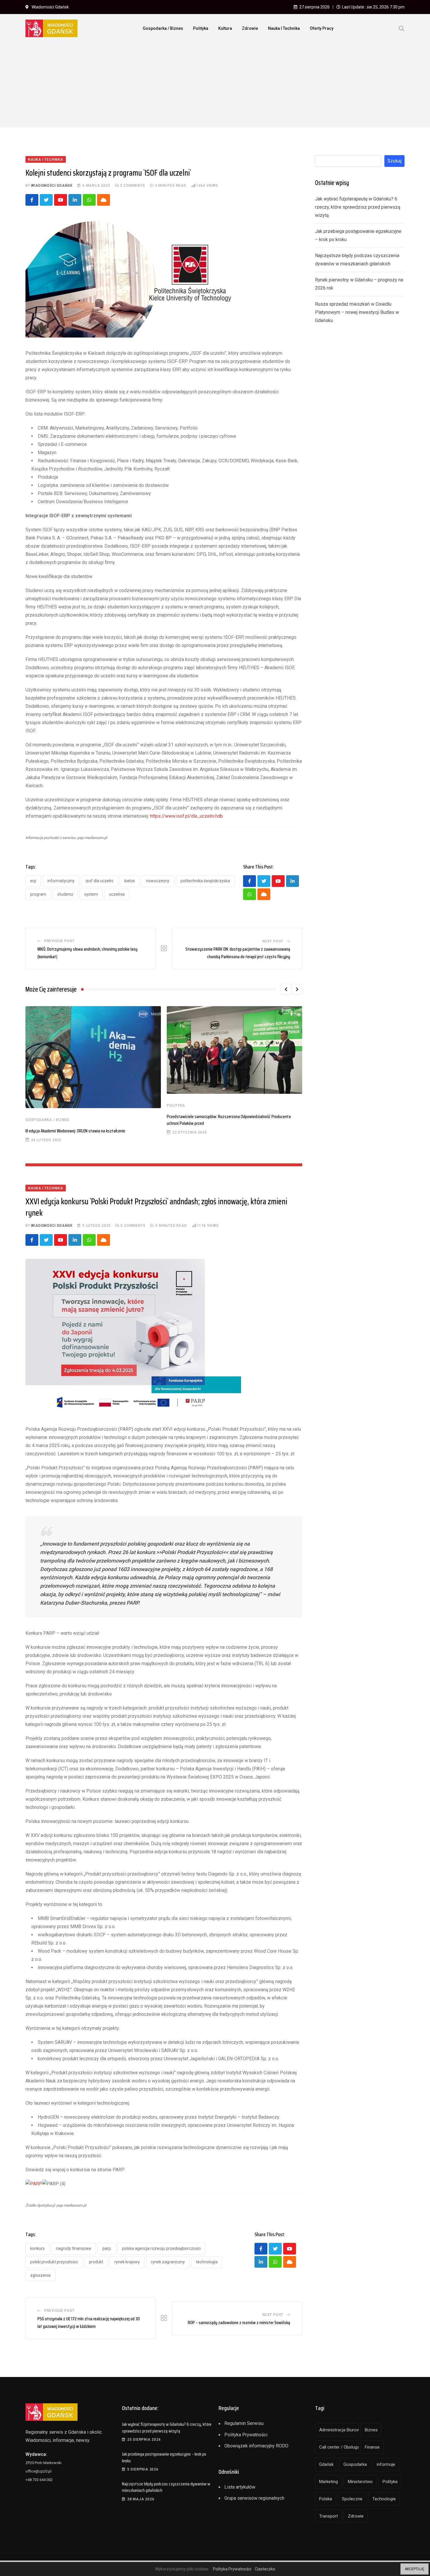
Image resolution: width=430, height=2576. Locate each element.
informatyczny (61, 881)
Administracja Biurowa (339, 2430)
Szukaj (394, 161)
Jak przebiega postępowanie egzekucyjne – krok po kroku (164, 2457)
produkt (96, 2262)
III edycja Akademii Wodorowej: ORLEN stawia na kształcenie (75, 1131)
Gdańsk (326, 2464)
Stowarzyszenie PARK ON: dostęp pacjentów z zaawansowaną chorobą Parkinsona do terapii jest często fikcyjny (238, 953)
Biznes (371, 2430)
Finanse (372, 2447)
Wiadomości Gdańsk (52, 186)
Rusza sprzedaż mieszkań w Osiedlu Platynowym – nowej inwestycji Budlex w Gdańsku (357, 312)
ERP (33, 881)
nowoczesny (158, 881)
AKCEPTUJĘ (414, 2569)
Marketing (328, 2482)
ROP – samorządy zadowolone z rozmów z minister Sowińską (239, 2322)
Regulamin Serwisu (244, 2423)
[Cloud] (104, 200)
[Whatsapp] (89, 200)
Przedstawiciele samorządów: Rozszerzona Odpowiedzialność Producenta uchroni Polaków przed (229, 1120)
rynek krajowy (127, 2262)
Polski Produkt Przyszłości (54, 2262)
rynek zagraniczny (168, 2262)
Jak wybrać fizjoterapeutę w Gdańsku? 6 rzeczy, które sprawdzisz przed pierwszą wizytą (358, 207)
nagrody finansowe (74, 2248)
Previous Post (59, 941)
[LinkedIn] (75, 200)
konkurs (37, 2248)
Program (38, 894)
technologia (207, 2262)
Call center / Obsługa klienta (339, 2447)
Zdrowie (250, 28)
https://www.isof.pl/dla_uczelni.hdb (186, 816)
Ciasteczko (265, 2569)
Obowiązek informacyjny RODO (256, 2446)
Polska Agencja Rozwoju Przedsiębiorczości (161, 2248)
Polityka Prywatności (246, 2435)
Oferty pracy (322, 28)
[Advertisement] (215, 86)
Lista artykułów (240, 2487)
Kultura (225, 28)
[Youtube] (61, 200)
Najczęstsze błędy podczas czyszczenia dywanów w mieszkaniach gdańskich (166, 2487)
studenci (65, 894)
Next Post (273, 941)
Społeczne (352, 2499)
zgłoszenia (40, 2275)
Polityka (201, 28)
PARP (107, 2248)
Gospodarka (355, 2464)
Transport (328, 2516)
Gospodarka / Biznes (163, 28)
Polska (326, 2499)
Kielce (130, 881)
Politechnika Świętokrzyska (205, 881)
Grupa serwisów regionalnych (254, 2498)
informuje (386, 2464)
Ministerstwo (360, 2482)
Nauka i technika (284, 28)
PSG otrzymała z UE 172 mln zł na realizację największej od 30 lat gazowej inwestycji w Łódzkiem (89, 2322)
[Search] (402, 28)
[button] (286, 989)
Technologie (384, 2499)
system (91, 894)
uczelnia (117, 894)
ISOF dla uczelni (99, 881)
